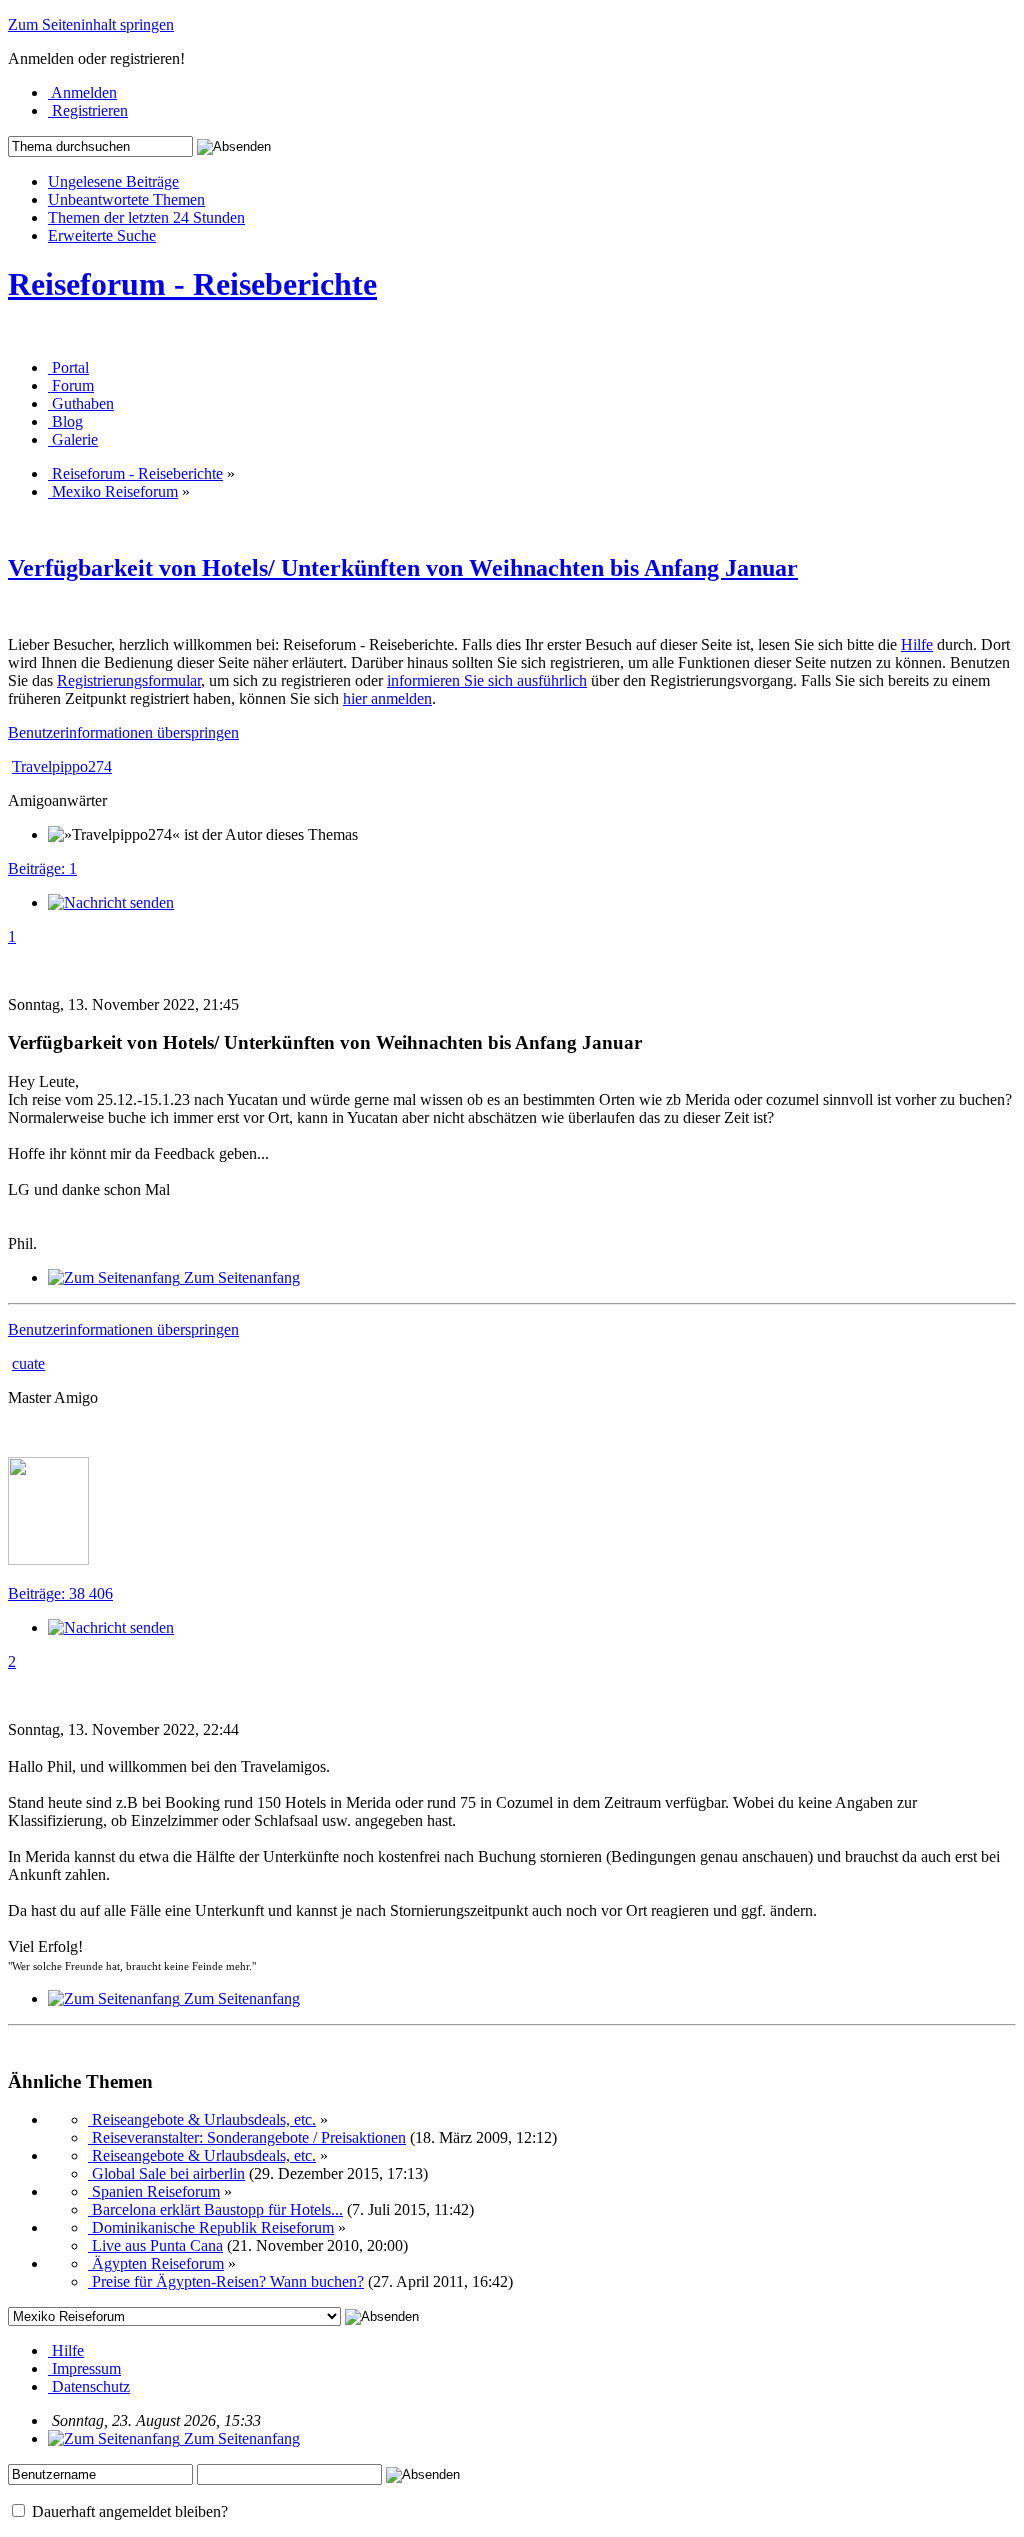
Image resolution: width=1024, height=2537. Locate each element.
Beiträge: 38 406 (60, 1593)
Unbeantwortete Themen (126, 199)
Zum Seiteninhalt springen (91, 24)
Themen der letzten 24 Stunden (146, 217)
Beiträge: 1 (42, 868)
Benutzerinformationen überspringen (123, 732)
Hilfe (917, 644)
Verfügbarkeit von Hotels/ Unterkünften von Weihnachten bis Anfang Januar (403, 568)
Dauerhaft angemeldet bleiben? (128, 2511)
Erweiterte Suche (102, 235)
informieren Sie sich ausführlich (487, 680)
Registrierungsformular (129, 680)
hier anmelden (387, 698)
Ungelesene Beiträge (113, 181)
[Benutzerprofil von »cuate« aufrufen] (48, 1559)
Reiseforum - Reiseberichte (192, 284)
